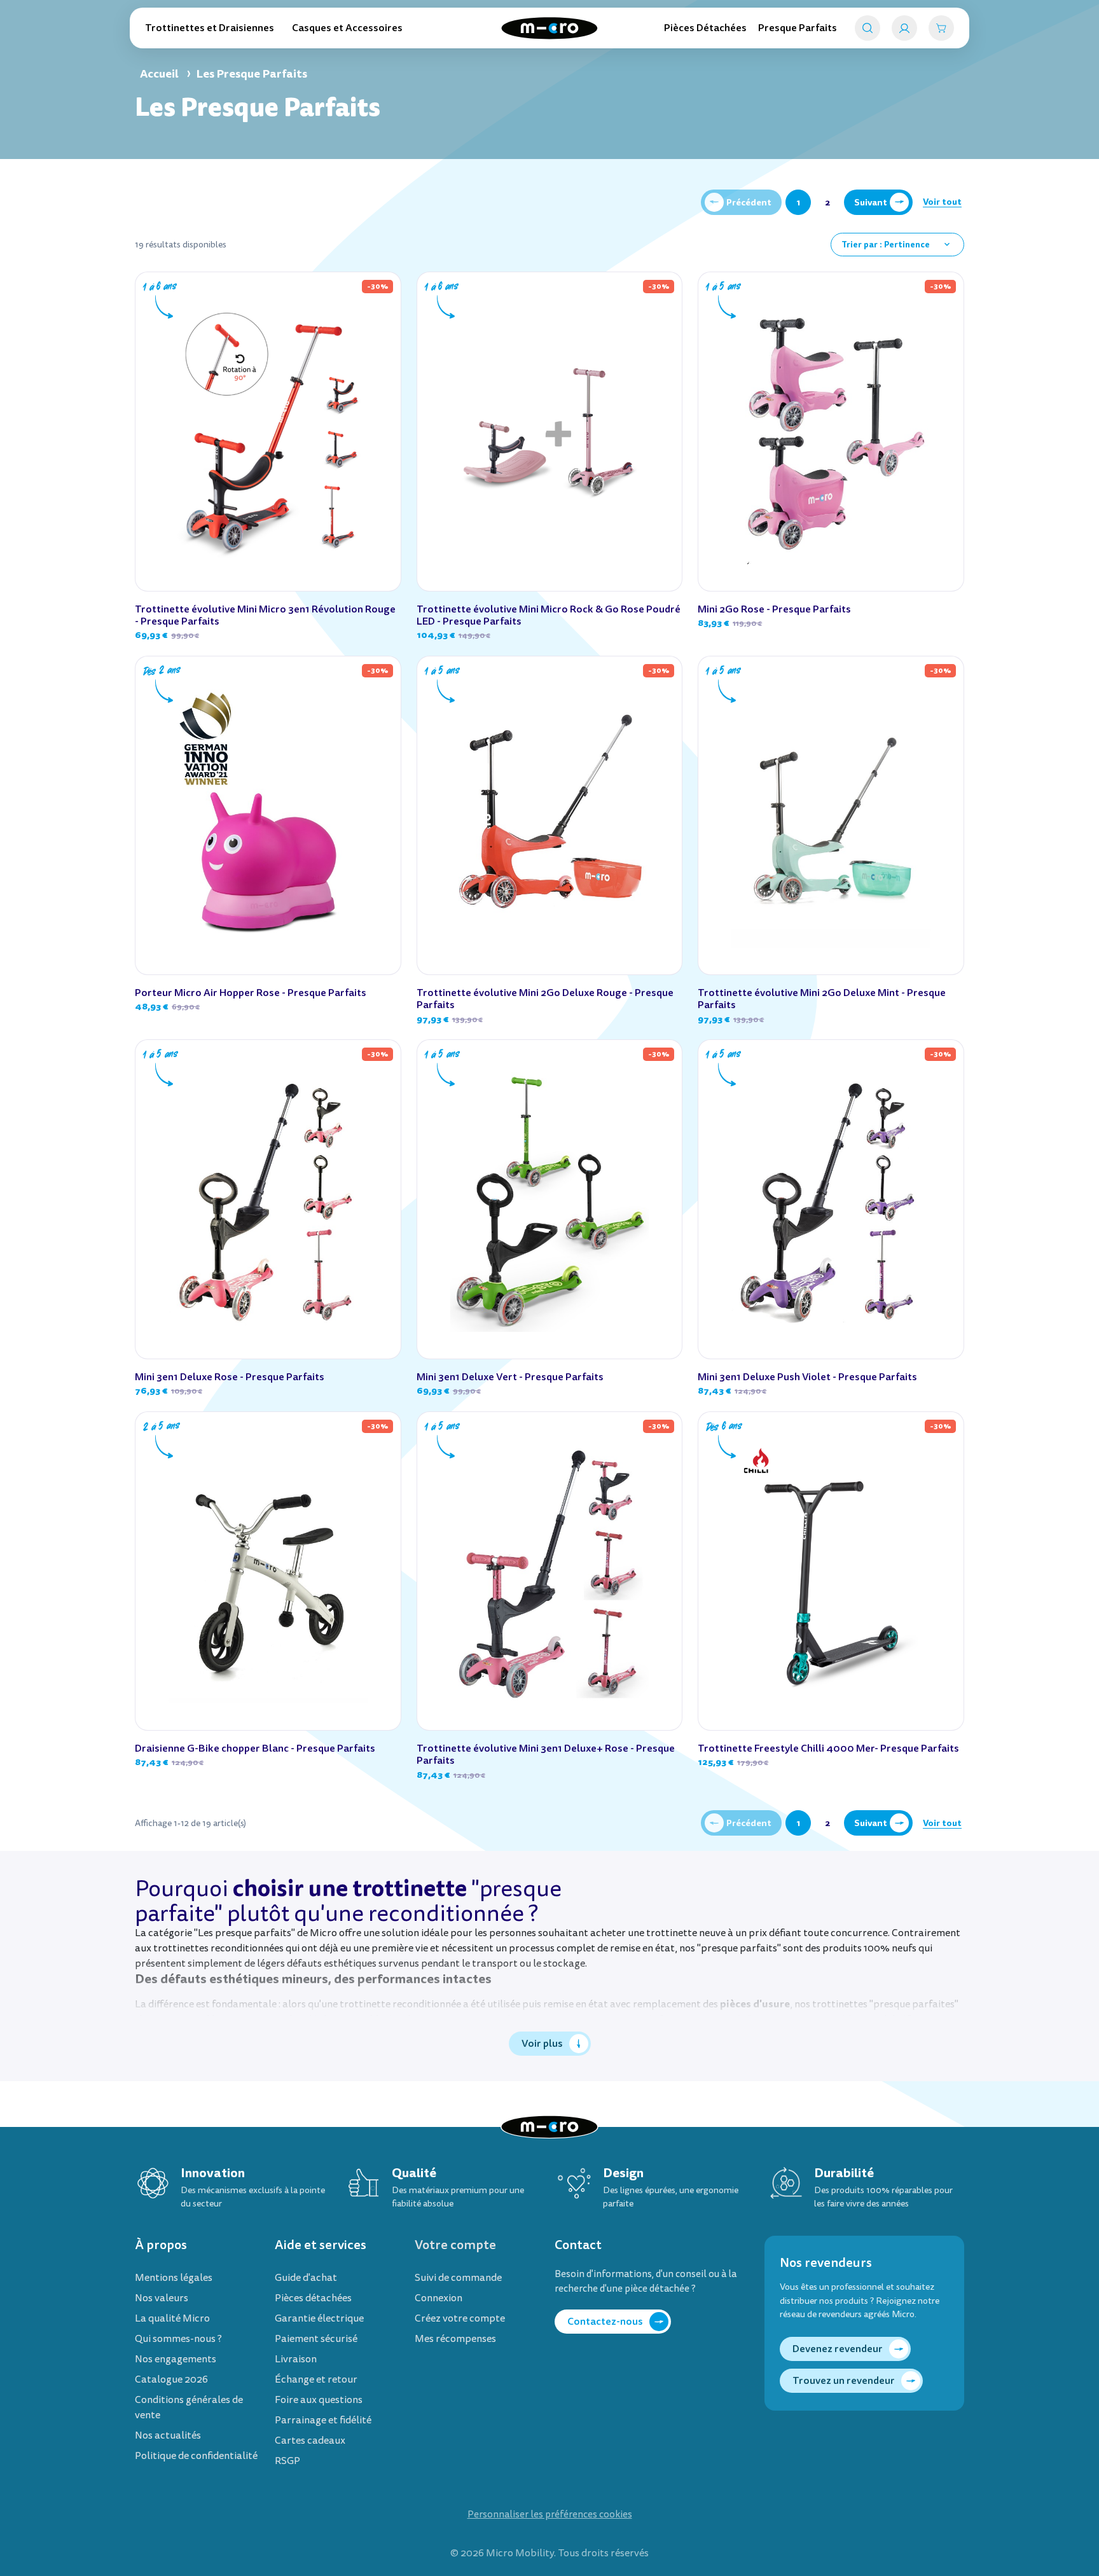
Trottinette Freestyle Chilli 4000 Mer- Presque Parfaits (828, 1748)
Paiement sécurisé (316, 2339)
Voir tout (942, 202)
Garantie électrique (319, 2318)
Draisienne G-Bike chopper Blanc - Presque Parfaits (255, 1748)
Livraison (296, 2359)
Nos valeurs (162, 2298)
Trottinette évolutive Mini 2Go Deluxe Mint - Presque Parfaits (822, 999)
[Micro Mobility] (549, 28)
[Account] (904, 28)
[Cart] (941, 28)
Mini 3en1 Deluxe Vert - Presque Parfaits (510, 1377)
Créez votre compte (460, 2318)
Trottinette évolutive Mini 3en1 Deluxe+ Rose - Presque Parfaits (546, 1754)
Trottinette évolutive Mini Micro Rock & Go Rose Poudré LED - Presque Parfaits (549, 615)
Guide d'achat (306, 2278)
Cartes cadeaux (310, 2441)
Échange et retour (316, 2379)
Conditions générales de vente (189, 2407)
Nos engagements (176, 2359)
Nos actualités (168, 2435)
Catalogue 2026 (171, 2379)
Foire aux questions (319, 2400)
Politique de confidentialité (196, 2456)
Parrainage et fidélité (323, 2420)
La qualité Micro (172, 2318)
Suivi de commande (458, 2278)
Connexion (439, 2298)
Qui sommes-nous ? (178, 2339)
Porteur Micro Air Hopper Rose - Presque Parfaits (251, 993)
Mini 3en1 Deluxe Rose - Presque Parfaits (230, 1377)
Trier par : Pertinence (897, 245)
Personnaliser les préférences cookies (550, 2515)
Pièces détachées (313, 2298)
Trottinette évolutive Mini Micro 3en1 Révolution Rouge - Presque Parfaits (265, 615)
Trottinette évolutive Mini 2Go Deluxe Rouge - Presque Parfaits (545, 999)
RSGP (287, 2461)
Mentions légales (174, 2278)
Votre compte (455, 2245)
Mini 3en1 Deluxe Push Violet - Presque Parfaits (807, 1377)
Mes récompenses (455, 2339)
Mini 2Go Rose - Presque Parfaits (774, 609)
